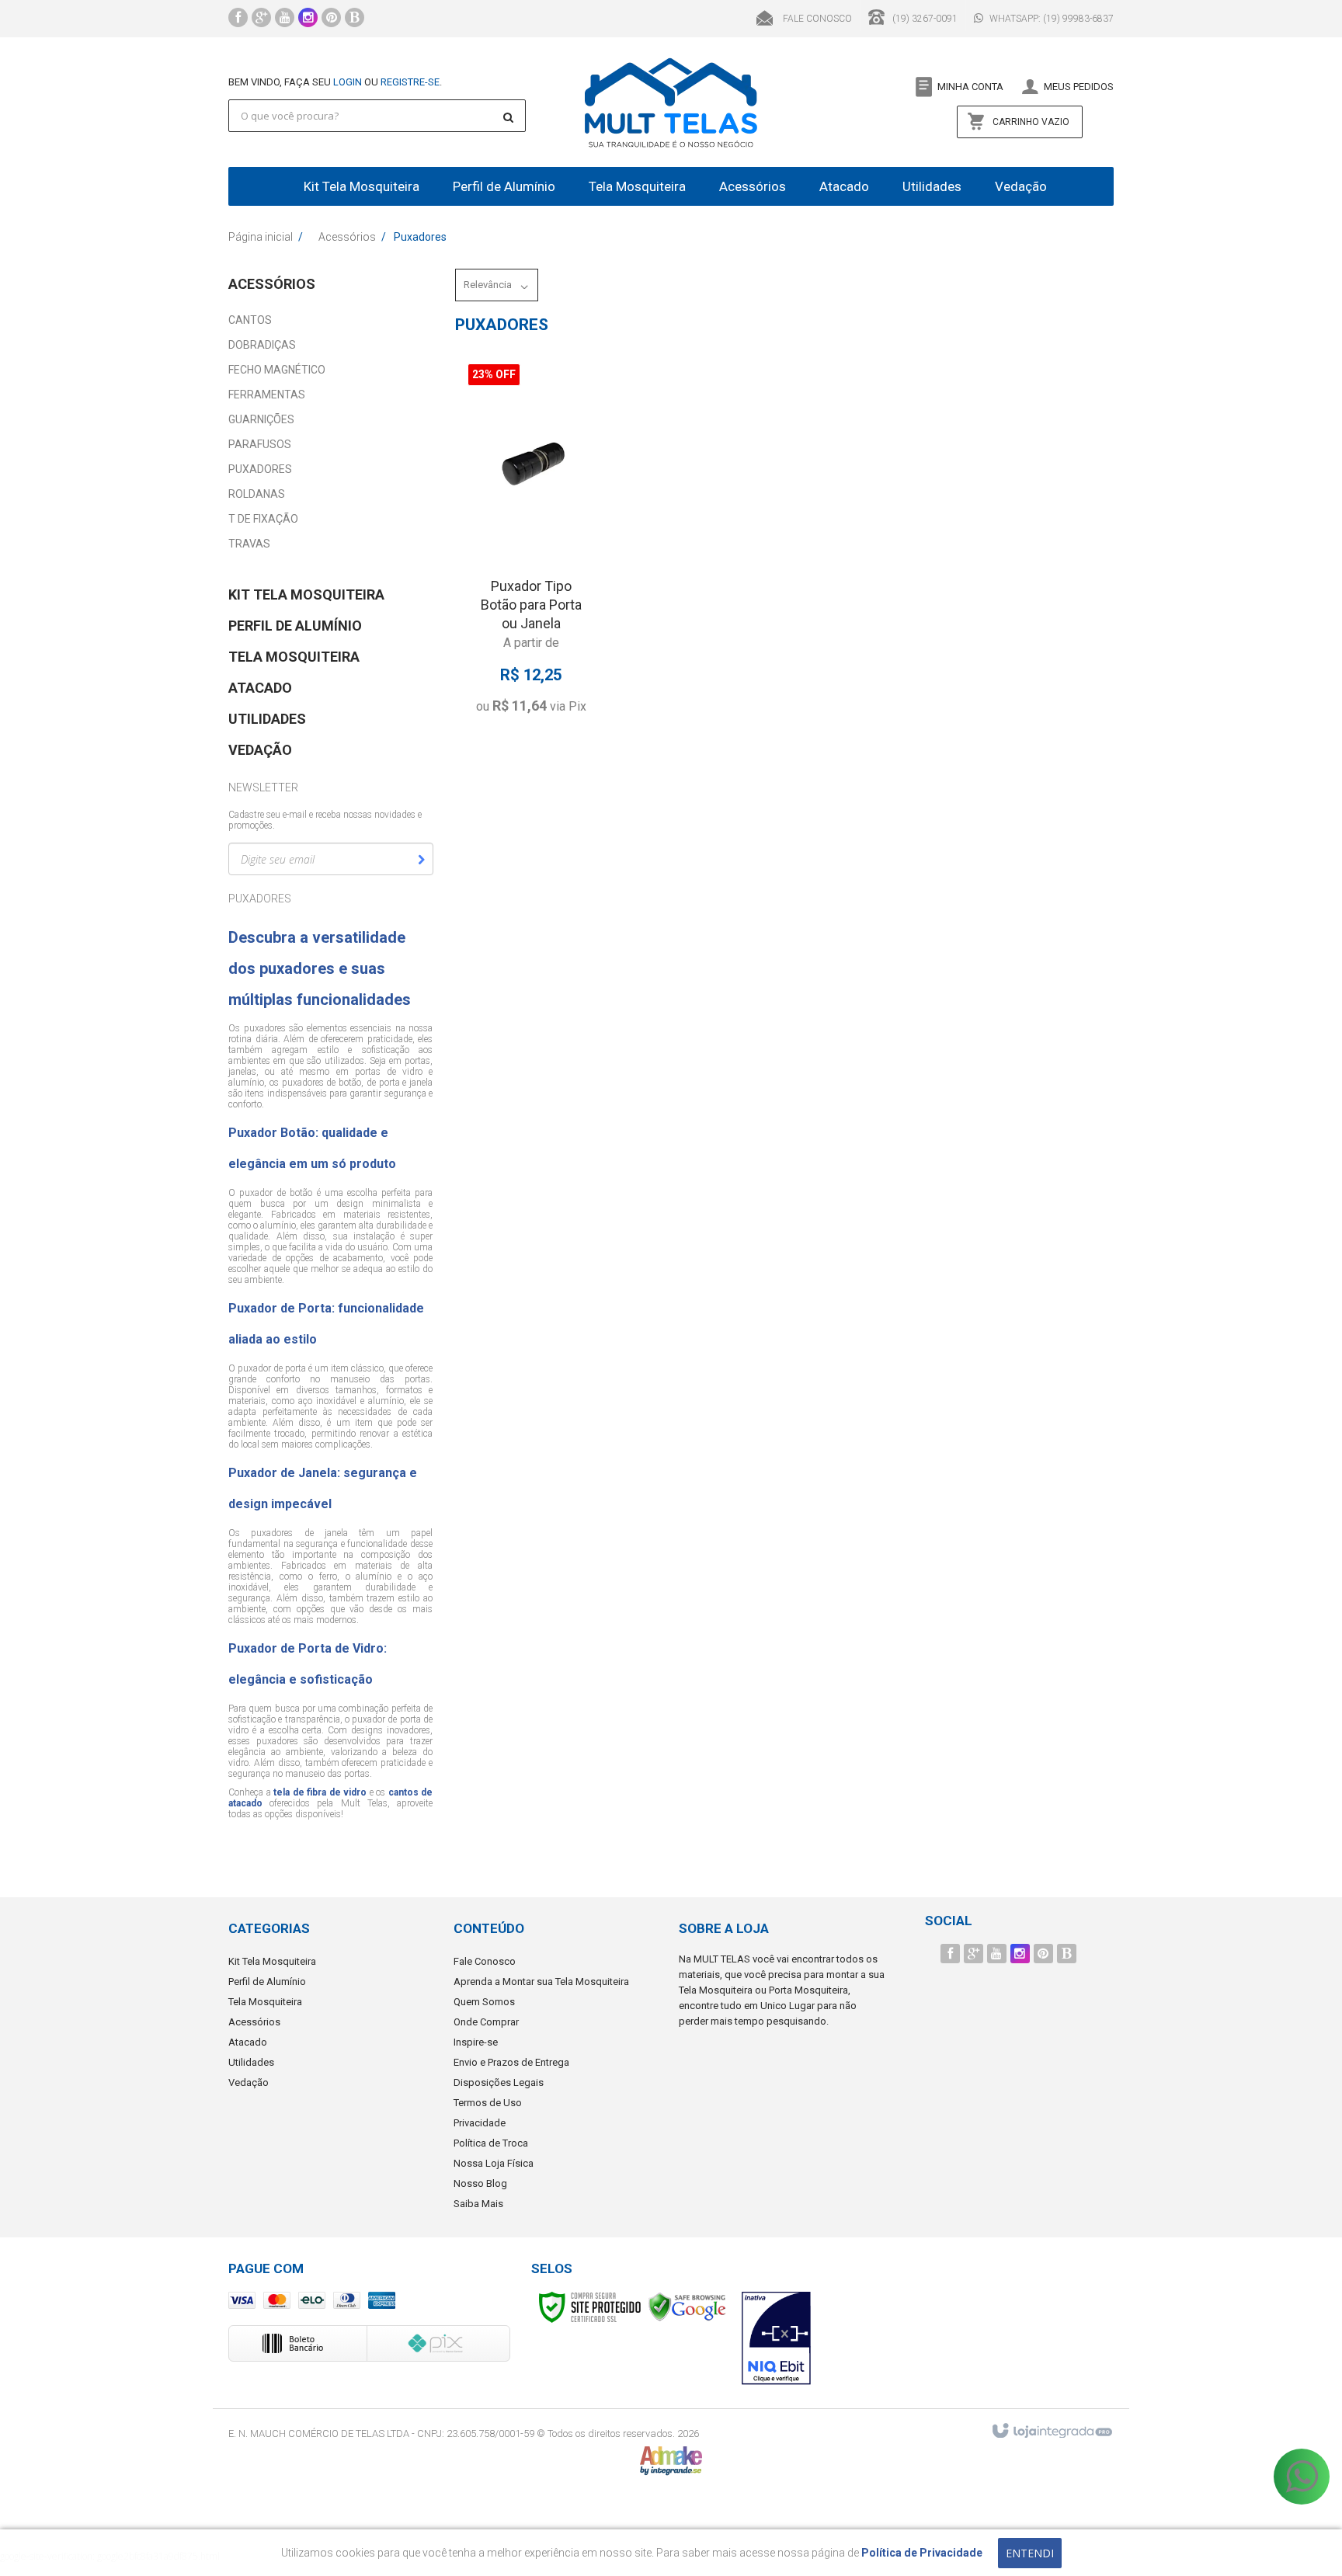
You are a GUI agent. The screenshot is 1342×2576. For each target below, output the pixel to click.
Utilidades (251, 2062)
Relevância (488, 285)
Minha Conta (970, 87)
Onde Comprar (486, 2022)
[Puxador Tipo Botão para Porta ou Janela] (531, 543)
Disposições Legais (499, 2082)
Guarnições (261, 419)
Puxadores (260, 469)
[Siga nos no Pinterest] (331, 19)
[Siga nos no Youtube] (285, 19)
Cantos (250, 320)
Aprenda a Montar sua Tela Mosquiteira (541, 1982)
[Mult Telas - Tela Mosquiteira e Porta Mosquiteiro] (671, 102)
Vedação (249, 2082)
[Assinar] (421, 860)
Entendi (1030, 2553)
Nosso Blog (480, 2183)
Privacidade (480, 2123)
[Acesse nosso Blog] (355, 19)
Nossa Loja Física (494, 2163)
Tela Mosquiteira (265, 2002)
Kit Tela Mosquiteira (272, 1961)
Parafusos (260, 444)
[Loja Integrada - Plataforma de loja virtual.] (1051, 2432)
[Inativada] (777, 2338)
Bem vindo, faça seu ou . (335, 82)
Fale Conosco (816, 19)
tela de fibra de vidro (320, 1792)
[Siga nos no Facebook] (238, 19)
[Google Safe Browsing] (687, 2306)
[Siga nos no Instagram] (308, 19)
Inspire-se (476, 2042)
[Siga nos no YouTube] (997, 1954)
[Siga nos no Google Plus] (261, 19)
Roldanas (257, 494)
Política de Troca (491, 2143)
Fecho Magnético (277, 370)
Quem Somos (484, 2002)
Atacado (248, 2042)
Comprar (544, 679)
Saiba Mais (478, 2204)
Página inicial (261, 237)
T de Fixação (263, 519)
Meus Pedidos (1079, 87)
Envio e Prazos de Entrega (511, 2062)
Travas (249, 544)
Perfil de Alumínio (267, 1982)
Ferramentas (267, 395)
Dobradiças (262, 345)
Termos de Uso (488, 2103)
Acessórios (347, 237)
